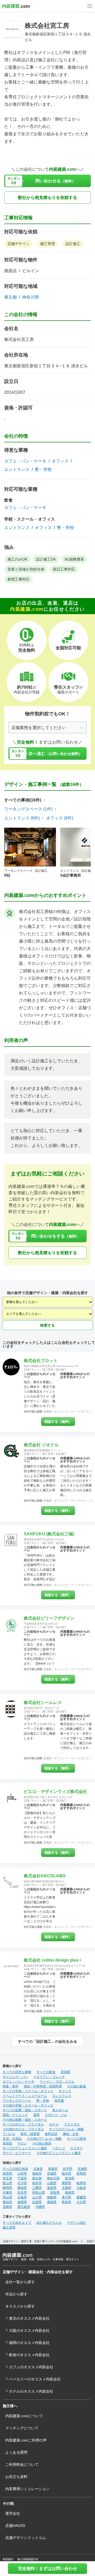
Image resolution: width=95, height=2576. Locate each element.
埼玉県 (7, 2178)
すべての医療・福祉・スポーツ (25, 2110)
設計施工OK (46, 559)
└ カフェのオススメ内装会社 (29, 2367)
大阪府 (81, 2188)
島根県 (70, 2193)
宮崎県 (7, 2207)
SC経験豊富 (74, 559)
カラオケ (77, 2148)
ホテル (54, 2124)
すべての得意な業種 (17, 2072)
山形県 (22, 2174)
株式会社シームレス (43, 1702)
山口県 (37, 2197)
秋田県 (7, 2174)
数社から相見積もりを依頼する (47, 198)
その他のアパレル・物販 (44, 2139)
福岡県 (22, 2202)
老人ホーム (60, 2110)
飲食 (8, 500)
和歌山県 (39, 2193)
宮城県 (82, 2169)
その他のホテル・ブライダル (23, 2129)
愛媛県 (81, 2197)
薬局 (36, 2115)
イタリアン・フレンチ (49, 2077)
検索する (47, 1325)
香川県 (66, 2197)
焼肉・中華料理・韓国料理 (43, 2086)
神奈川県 (31, 297)
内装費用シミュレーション (27, 2489)
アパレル (9, 2134)
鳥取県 (55, 2193)
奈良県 (22, 2193)
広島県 (22, 2197)
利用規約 (8, 2559)
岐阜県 (81, 2183)
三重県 (37, 2188)
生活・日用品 (12, 2139)
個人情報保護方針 (28, 2559)
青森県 (53, 2169)
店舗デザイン (18, 244)
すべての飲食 (46, 2072)
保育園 (59, 2101)
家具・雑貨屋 (30, 2134)
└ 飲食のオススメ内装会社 (27, 2355)
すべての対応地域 (15, 2169)
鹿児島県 (24, 2207)
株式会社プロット (41, 1361)
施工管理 (47, 244)
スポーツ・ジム (56, 2115)
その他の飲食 (77, 2086)
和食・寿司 (11, 2086)
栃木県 (66, 2174)
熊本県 (66, 2202)
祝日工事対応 (64, 569)
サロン (22, 2143)
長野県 (66, 2183)
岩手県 (68, 2169)
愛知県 (22, 2188)
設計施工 (73, 244)
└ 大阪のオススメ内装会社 (27, 2331)
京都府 (66, 2188)
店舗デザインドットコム (26, 2538)
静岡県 (7, 2188)
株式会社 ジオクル (41, 1445)
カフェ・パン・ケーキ (25, 461)
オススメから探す (20, 2306)
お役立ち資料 (16, 2477)
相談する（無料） (58, 1422)
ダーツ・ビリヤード (17, 2153)
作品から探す (16, 2294)
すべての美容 (77, 2139)
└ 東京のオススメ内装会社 (27, 2318)
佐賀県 (37, 2202)
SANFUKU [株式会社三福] (49, 1534)
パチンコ (59, 2148)
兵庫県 (7, 2193)
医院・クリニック (15, 2115)
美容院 (7, 2143)
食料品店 (51, 2134)
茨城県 (52, 2174)
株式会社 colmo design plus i (52, 1960)
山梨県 (52, 2183)
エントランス (17, 470)
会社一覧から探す (20, 2282)
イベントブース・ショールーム (25, 2096)
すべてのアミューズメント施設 (25, 2148)
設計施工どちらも (49, 2223)
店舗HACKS (15, 2526)
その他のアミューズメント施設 (59, 2153)
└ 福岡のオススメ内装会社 (27, 2343)
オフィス (60, 461)
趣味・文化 (71, 2134)
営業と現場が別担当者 (26, 569)
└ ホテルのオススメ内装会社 (29, 2391)
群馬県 (81, 2174)
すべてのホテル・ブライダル (23, 2124)
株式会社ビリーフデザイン (49, 1618)
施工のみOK (17, 559)
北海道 (38, 2169)
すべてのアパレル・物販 (66, 2129)
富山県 (7, 2183)
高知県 (7, 2202)
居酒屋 (47, 1412)
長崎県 (52, 2202)
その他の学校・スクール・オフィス (28, 2105)
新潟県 (70, 2178)
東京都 (11, 297)
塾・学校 (43, 470)
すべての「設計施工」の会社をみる (47, 2041)
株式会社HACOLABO (45, 1876)
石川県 (22, 2183)
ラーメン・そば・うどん (57, 2082)
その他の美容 (42, 2143)
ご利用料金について (22, 2464)
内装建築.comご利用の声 (26, 2440)
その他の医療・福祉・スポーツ (25, 2120)
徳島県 (52, 2197)
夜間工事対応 (18, 579)
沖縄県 (40, 2207)
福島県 (37, 2174)
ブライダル (72, 2124)
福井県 (37, 2183)
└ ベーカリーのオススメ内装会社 (33, 2379)
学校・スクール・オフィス (30, 519)
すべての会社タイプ (17, 2223)
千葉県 (22, 2178)
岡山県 (7, 2197)
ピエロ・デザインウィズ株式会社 (55, 1792)
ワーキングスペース (17, 2101)
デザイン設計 (77, 2223)
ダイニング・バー (65, 1412)
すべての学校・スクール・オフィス (28, 2091)
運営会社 (13, 2513)
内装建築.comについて (24, 2416)
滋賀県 (52, 2188)
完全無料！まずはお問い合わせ (47, 2568)
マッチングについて (22, 2428)
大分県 (81, 2202)
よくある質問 (16, 2452)
